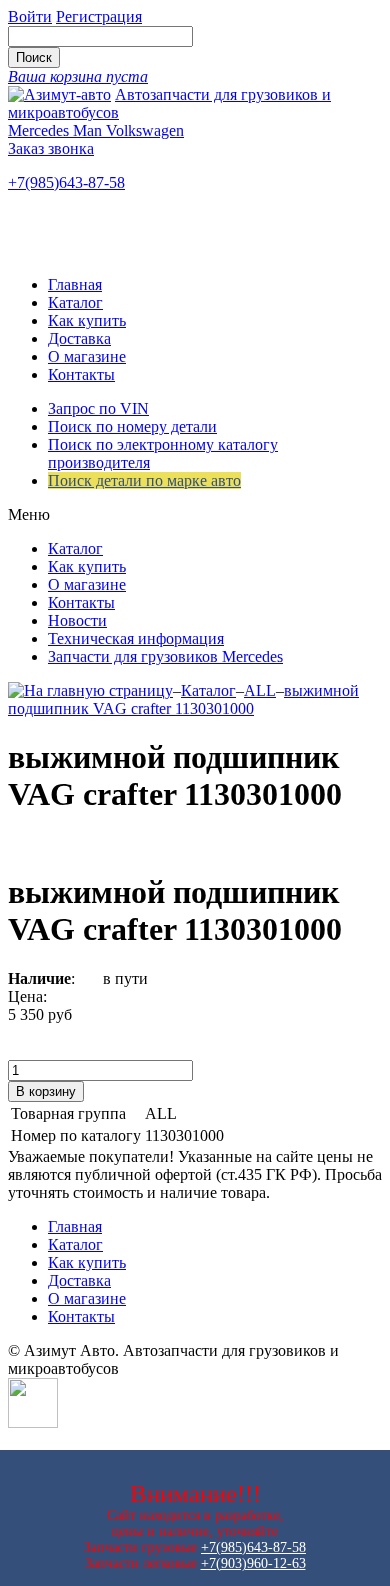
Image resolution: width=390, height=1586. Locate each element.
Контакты (81, 374)
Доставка (79, 338)
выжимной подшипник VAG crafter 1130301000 (183, 699)
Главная (75, 284)
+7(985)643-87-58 (66, 182)
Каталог (75, 302)
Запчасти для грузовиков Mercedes (165, 656)
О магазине (87, 356)
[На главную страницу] (90, 690)
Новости (77, 620)
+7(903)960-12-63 (253, 1563)
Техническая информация (136, 638)
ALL (260, 690)
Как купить (87, 320)
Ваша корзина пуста (78, 76)
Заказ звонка (51, 148)
